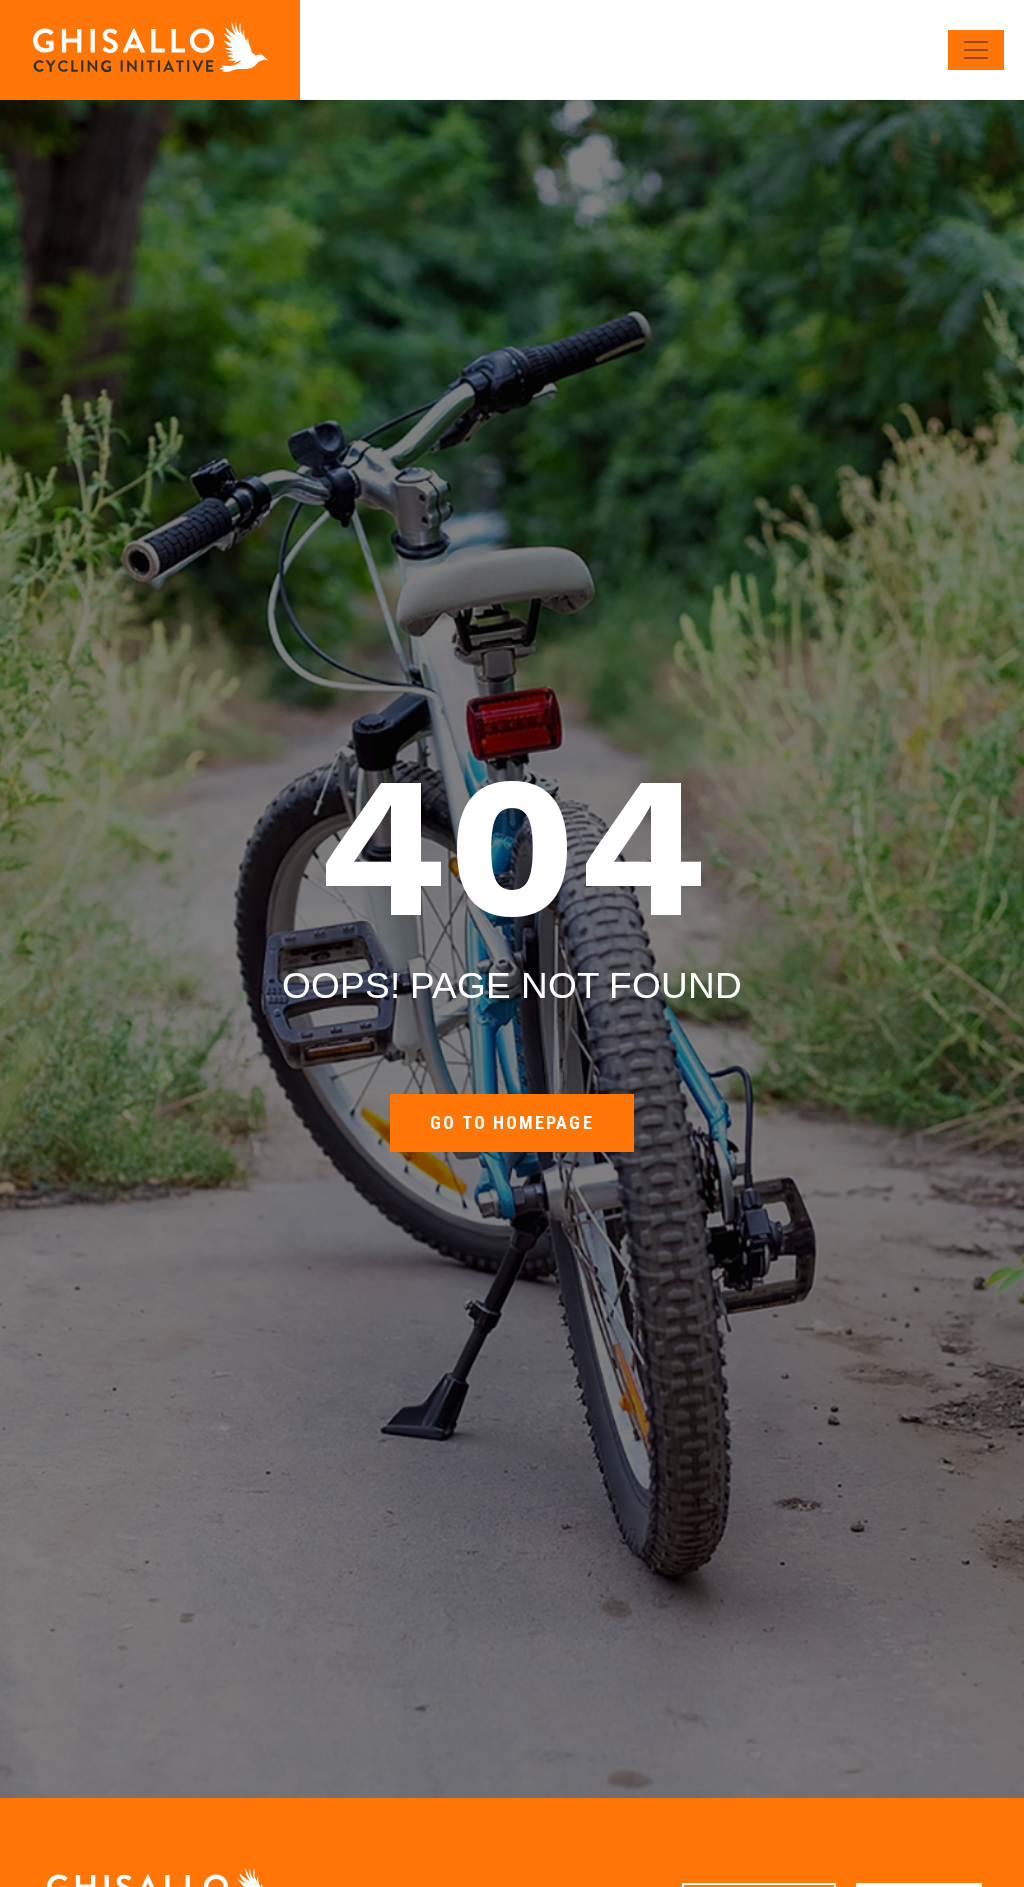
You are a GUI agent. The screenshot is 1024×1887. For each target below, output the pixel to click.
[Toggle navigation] (976, 50)
